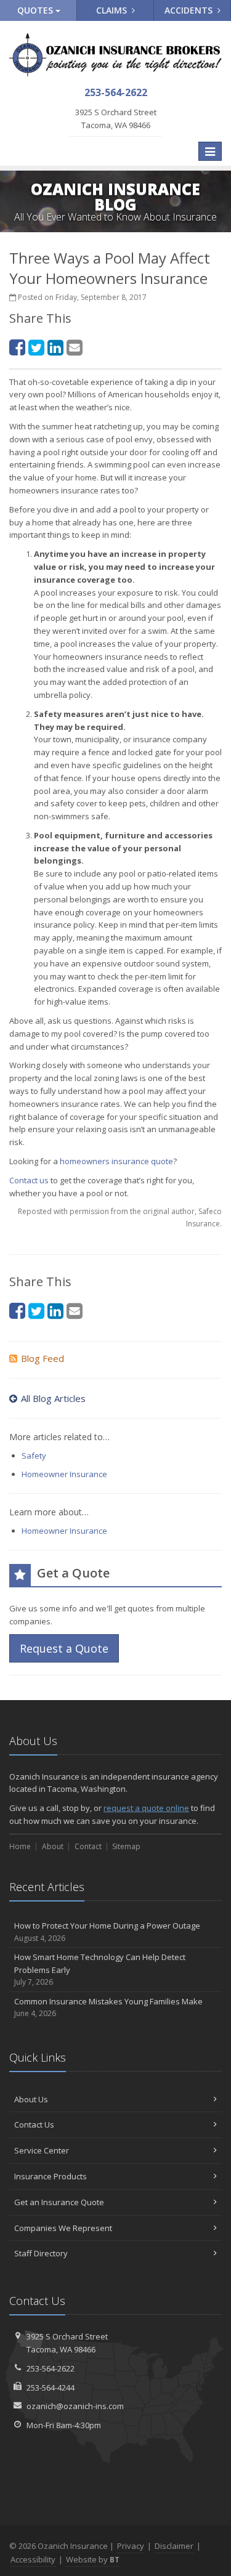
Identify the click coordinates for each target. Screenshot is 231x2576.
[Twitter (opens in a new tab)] (36, 347)
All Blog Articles (53, 1398)
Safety (34, 1456)
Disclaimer (174, 2546)
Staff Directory (41, 2253)
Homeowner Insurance (64, 1474)
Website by (93, 2559)
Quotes (36, 10)
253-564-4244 (51, 2388)
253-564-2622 (51, 2368)
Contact (88, 1846)
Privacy (131, 2546)
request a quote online (146, 1808)
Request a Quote (64, 1648)
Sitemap (126, 1846)
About (53, 1846)
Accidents (190, 10)
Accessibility (33, 2559)
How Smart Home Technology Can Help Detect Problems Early (100, 1970)
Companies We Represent (63, 2228)
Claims (113, 10)
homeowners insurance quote (116, 1161)
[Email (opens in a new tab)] (75, 347)
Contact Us (34, 2124)
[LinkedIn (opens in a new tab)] (55, 347)
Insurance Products (51, 2176)
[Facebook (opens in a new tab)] (17, 347)
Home (20, 1846)
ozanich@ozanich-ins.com (75, 2406)
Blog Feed (43, 1358)
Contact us (29, 1180)
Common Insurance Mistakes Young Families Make (108, 2007)
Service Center (42, 2150)
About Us (31, 2099)
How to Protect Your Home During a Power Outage (107, 1932)
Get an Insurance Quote (59, 2202)
